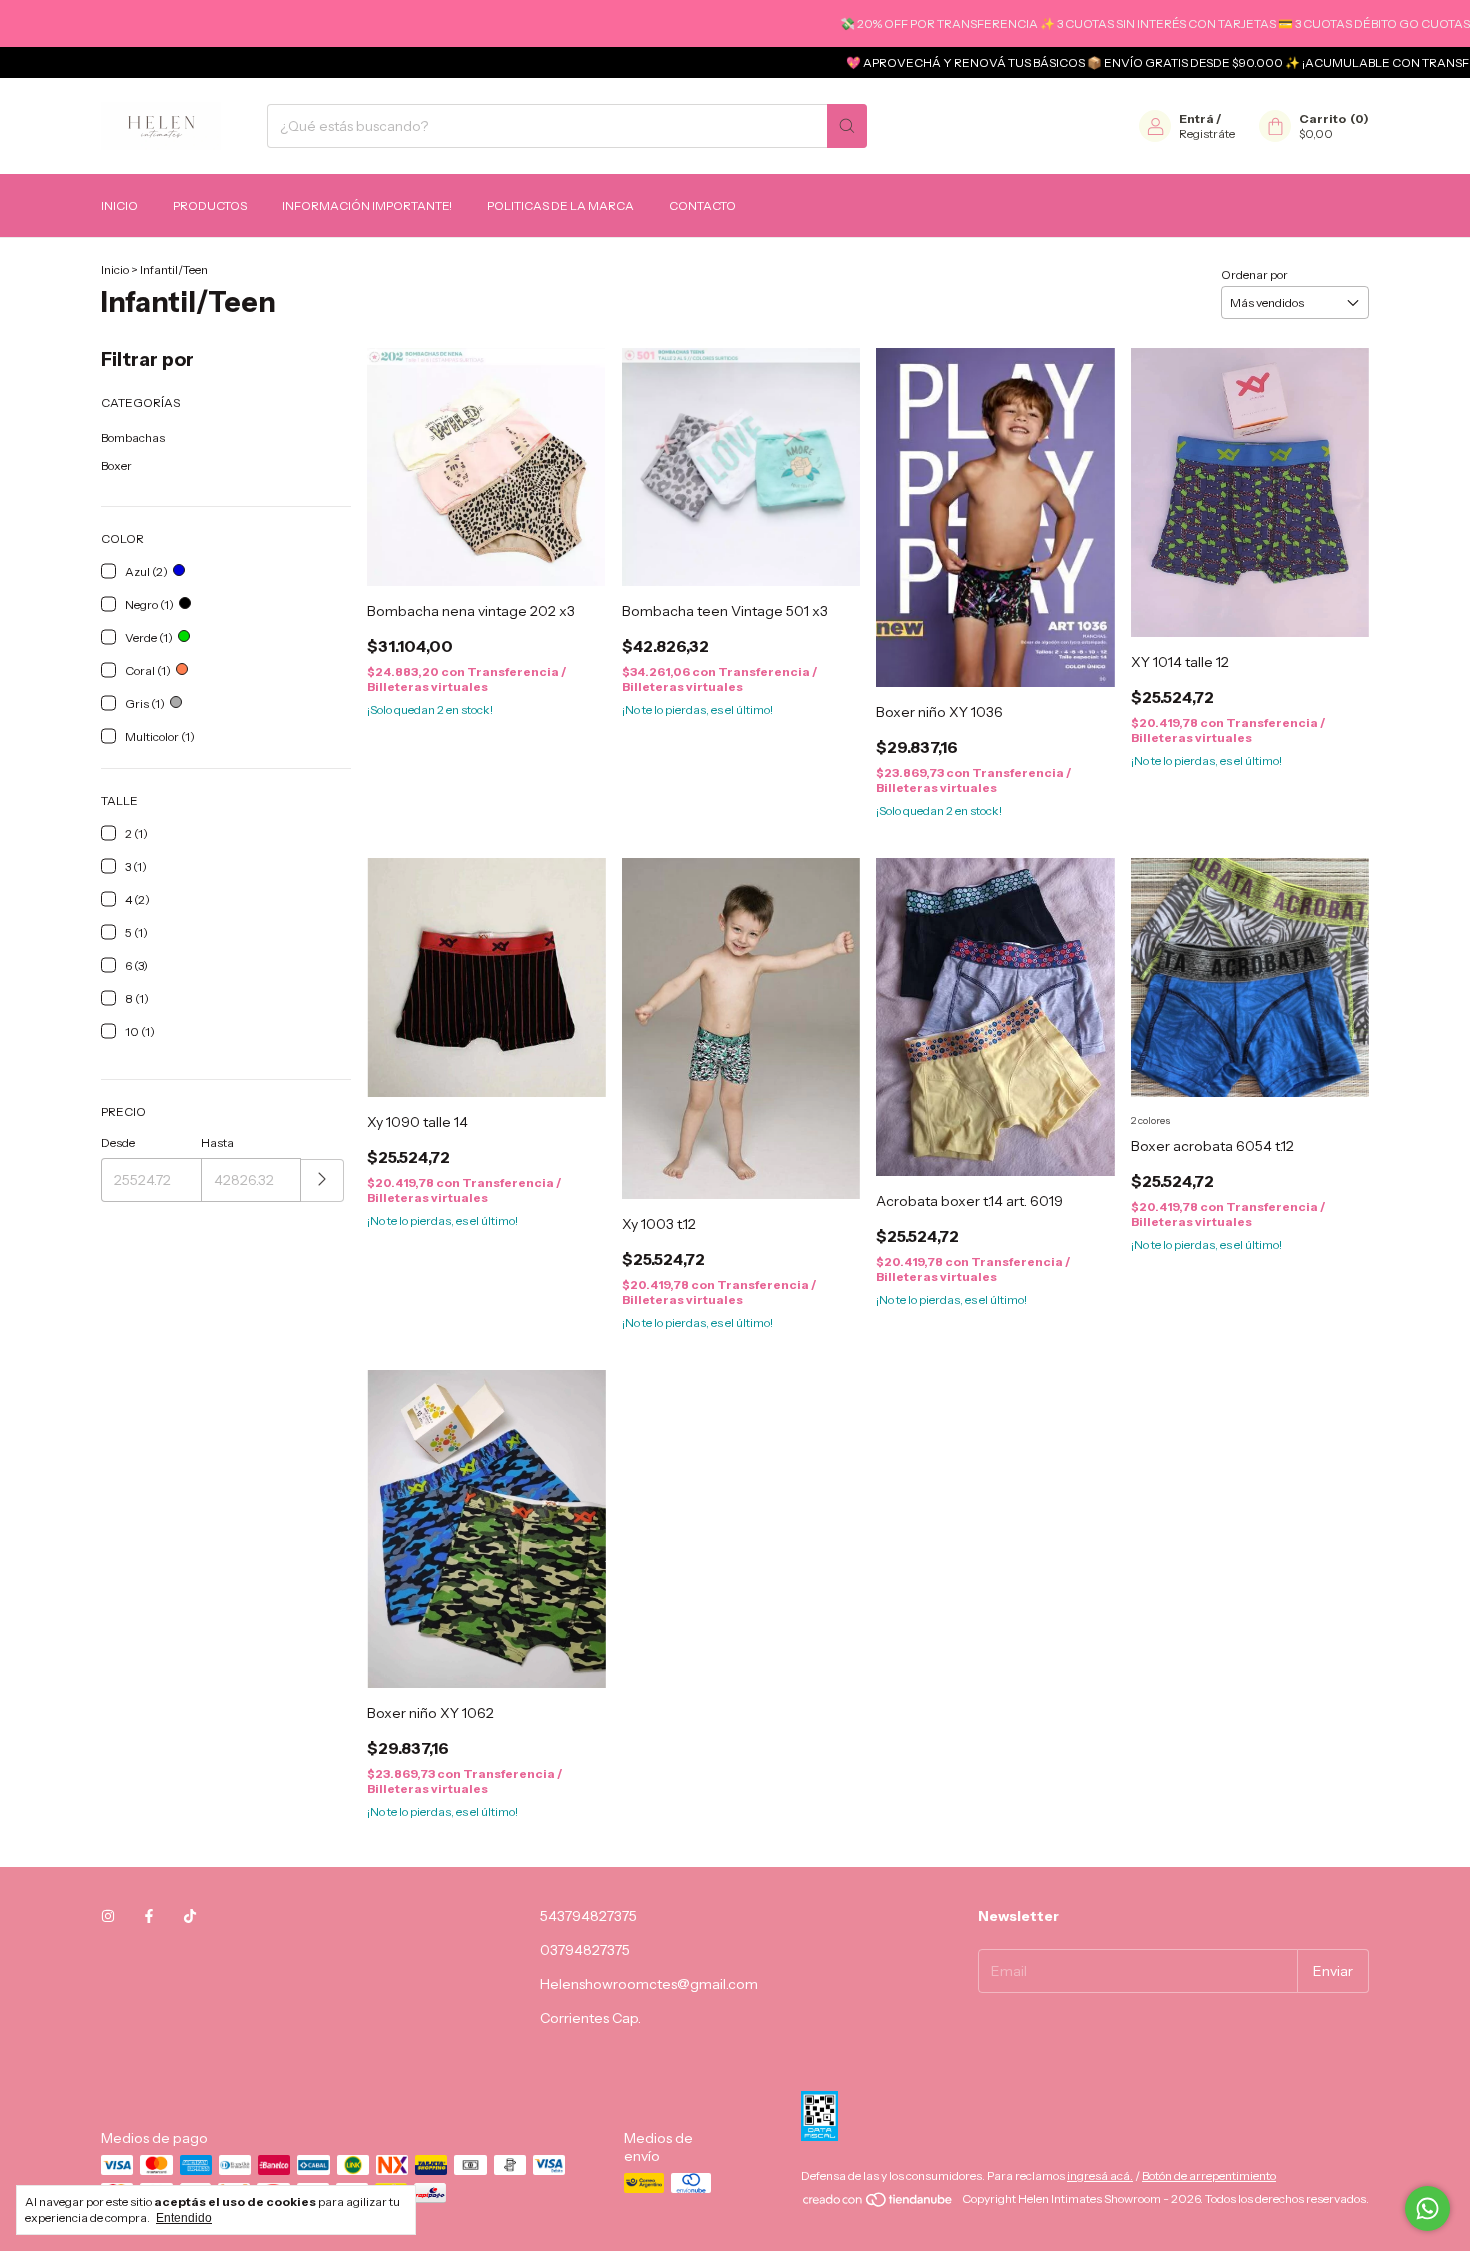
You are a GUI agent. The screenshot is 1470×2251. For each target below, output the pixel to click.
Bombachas (133, 437)
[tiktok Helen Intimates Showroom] (190, 1916)
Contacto (702, 205)
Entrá (1196, 118)
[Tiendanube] (878, 2203)
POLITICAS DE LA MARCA (560, 205)
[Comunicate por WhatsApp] (1427, 2208)
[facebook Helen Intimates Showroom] (149, 1916)
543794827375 (588, 1916)
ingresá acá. (1100, 2175)
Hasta (217, 1142)
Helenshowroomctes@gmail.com (649, 1984)
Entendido (184, 2218)
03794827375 (585, 1950)
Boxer (116, 465)
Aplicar (322, 1180)
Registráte (1207, 133)
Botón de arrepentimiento (1209, 2175)
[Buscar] (847, 126)
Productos (210, 205)
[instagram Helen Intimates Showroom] (108, 1916)
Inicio (119, 205)
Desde (118, 1142)
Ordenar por (1254, 274)
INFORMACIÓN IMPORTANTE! (367, 205)
